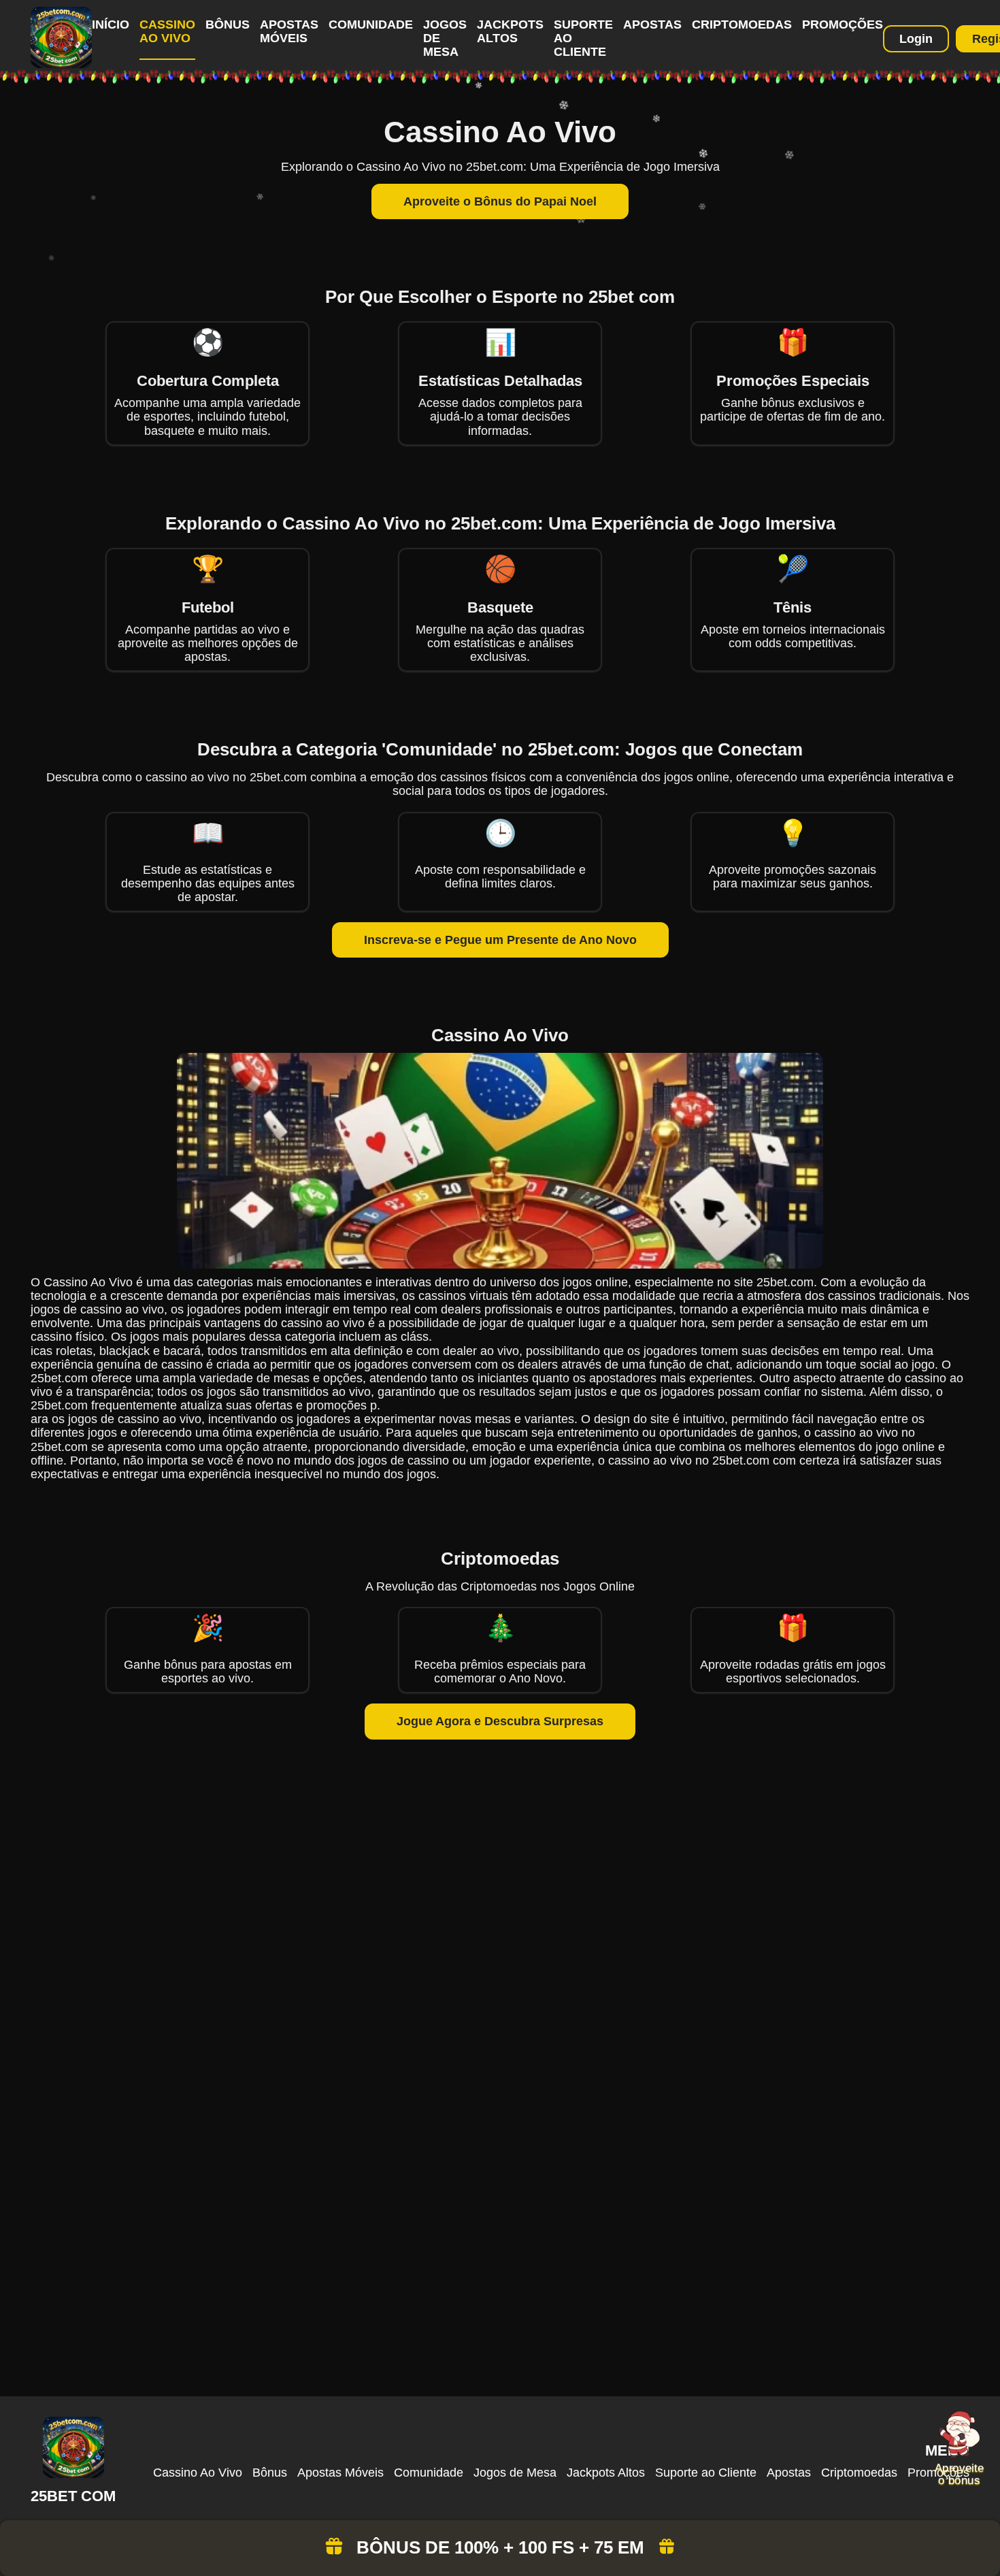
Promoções (843, 25)
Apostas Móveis (289, 31)
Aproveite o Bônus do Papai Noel (500, 201)
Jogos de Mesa (515, 2473)
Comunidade (371, 25)
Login (916, 39)
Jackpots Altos (510, 31)
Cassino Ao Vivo (167, 31)
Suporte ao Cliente (706, 2473)
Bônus (228, 25)
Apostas (652, 25)
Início (111, 25)
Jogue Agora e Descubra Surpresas (500, 1721)
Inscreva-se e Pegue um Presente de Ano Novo (500, 940)
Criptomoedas (742, 25)
